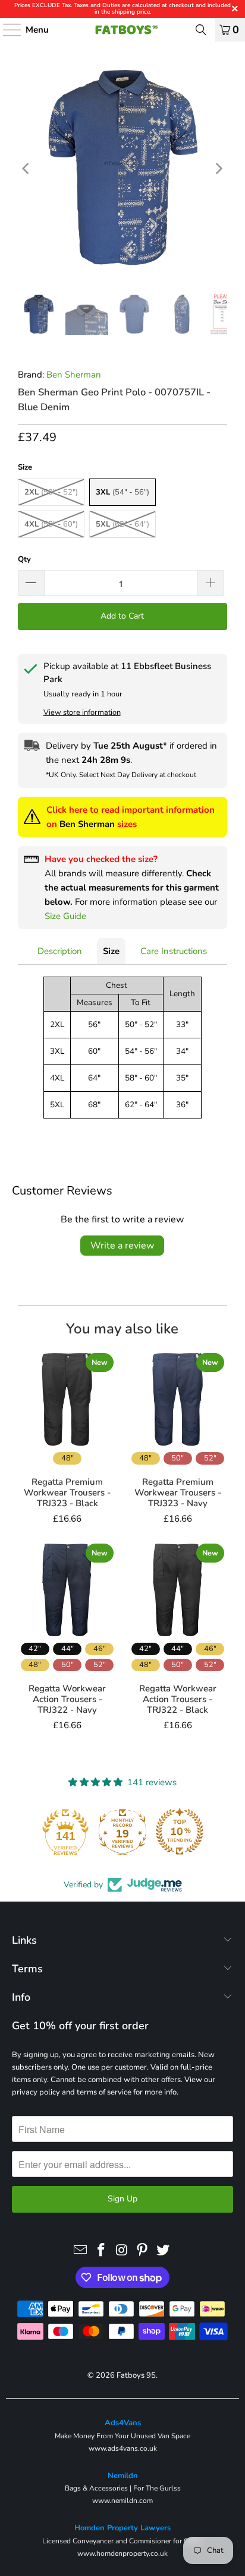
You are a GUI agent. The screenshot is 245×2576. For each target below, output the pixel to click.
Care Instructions (174, 951)
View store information (82, 712)
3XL (122, 492)
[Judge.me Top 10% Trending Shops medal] (180, 1832)
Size (111, 951)
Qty (24, 559)
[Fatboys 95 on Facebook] (101, 2251)
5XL (122, 524)
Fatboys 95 (136, 2375)
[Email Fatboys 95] (81, 2251)
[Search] (201, 30)
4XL (51, 524)
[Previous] (27, 169)
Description (60, 951)
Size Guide (65, 916)
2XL (51, 492)
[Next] (218, 169)
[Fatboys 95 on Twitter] (164, 2251)
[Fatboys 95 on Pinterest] (143, 2251)
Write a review (122, 1246)
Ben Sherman (74, 375)
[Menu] (6, 30)
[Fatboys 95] (122, 30)
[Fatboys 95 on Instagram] (122, 2251)
